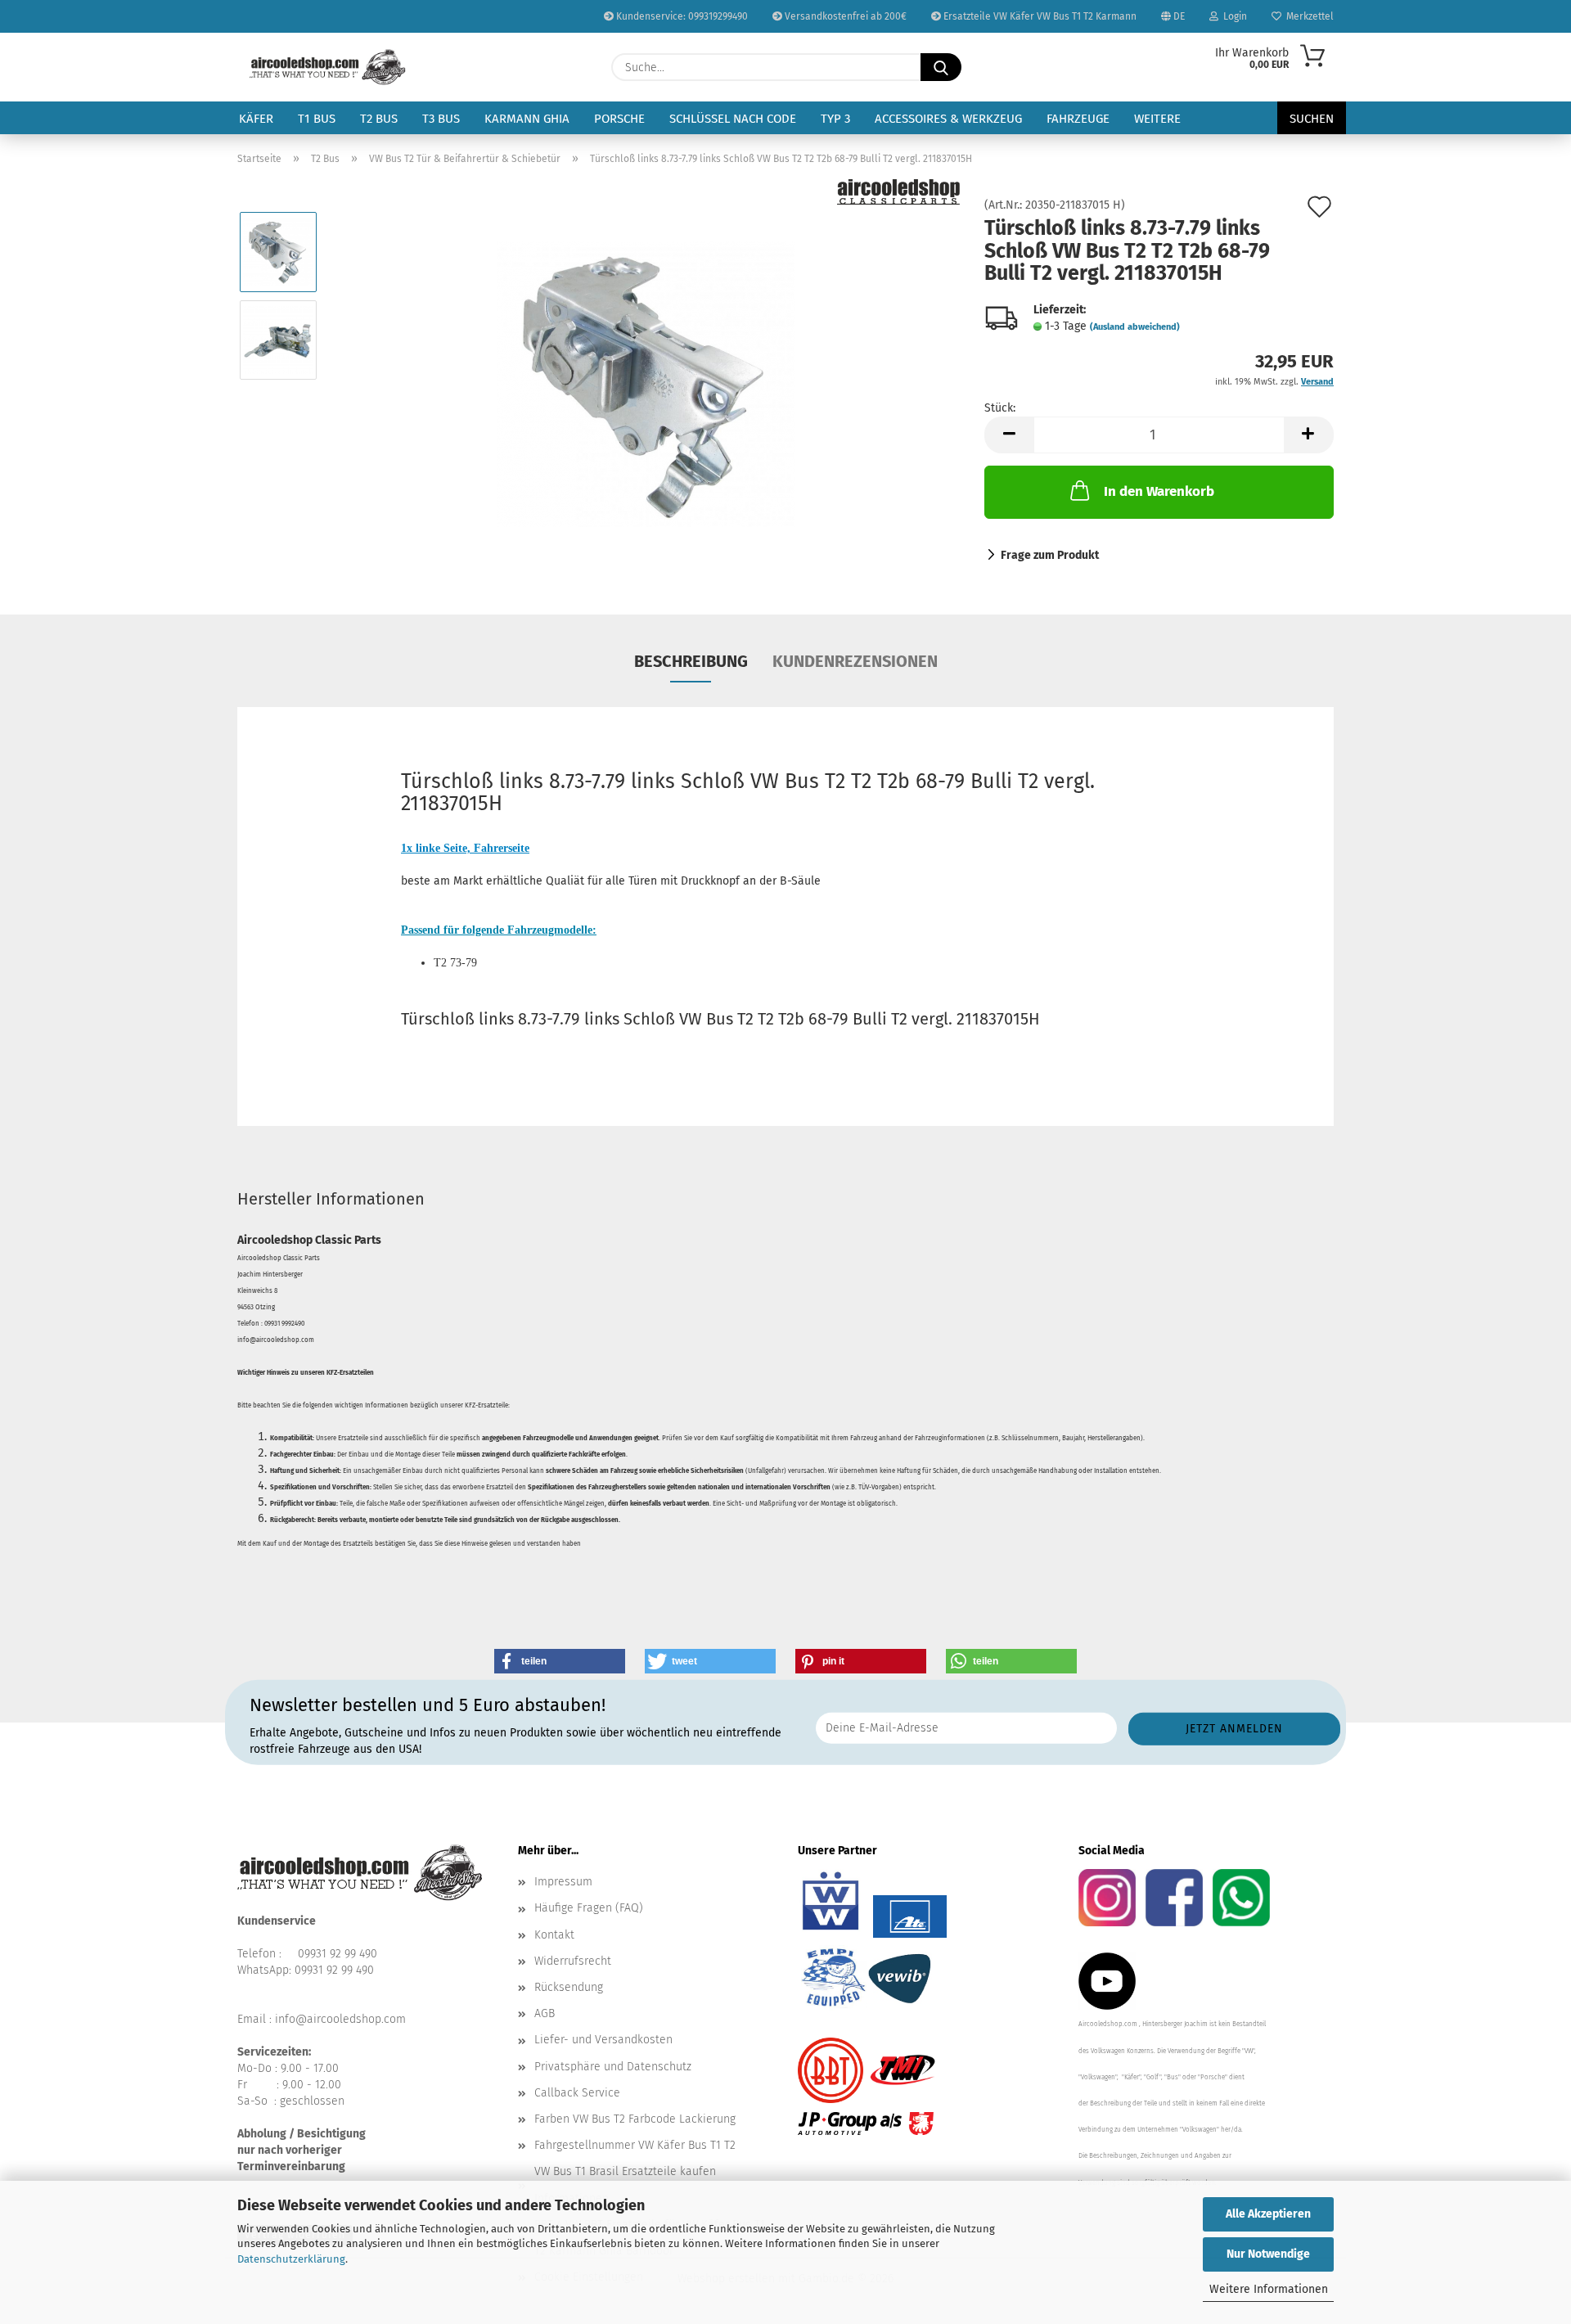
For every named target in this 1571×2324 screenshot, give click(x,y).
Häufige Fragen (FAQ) (589, 1908)
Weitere (1157, 119)
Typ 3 (835, 119)
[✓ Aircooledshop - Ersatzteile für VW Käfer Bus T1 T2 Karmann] (328, 67)
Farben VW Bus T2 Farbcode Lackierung (635, 2119)
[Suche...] (941, 67)
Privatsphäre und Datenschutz (613, 2067)
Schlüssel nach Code (733, 119)
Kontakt (554, 1935)
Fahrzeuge (1078, 119)
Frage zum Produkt (1050, 555)
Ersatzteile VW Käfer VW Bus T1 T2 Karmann (1039, 16)
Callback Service (577, 2093)
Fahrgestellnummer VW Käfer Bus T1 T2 (635, 2145)
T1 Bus (317, 119)
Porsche (619, 119)
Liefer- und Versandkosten (603, 2040)
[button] (1009, 435)
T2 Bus (379, 119)
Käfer (256, 119)
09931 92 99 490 (338, 1954)
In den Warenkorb (1159, 491)
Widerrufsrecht (573, 1961)
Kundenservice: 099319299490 (681, 16)
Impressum (563, 1882)
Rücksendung (569, 1987)
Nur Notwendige (1268, 2254)
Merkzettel (1308, 16)
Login (1233, 16)
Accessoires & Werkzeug (948, 119)
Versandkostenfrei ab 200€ (844, 16)
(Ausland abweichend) (1135, 327)
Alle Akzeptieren (1268, 2214)
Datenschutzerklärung (291, 2259)
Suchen (1312, 119)
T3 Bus (441, 119)
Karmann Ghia (527, 119)
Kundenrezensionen (855, 661)
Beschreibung (691, 661)
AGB (545, 2013)
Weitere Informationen (1269, 2289)
